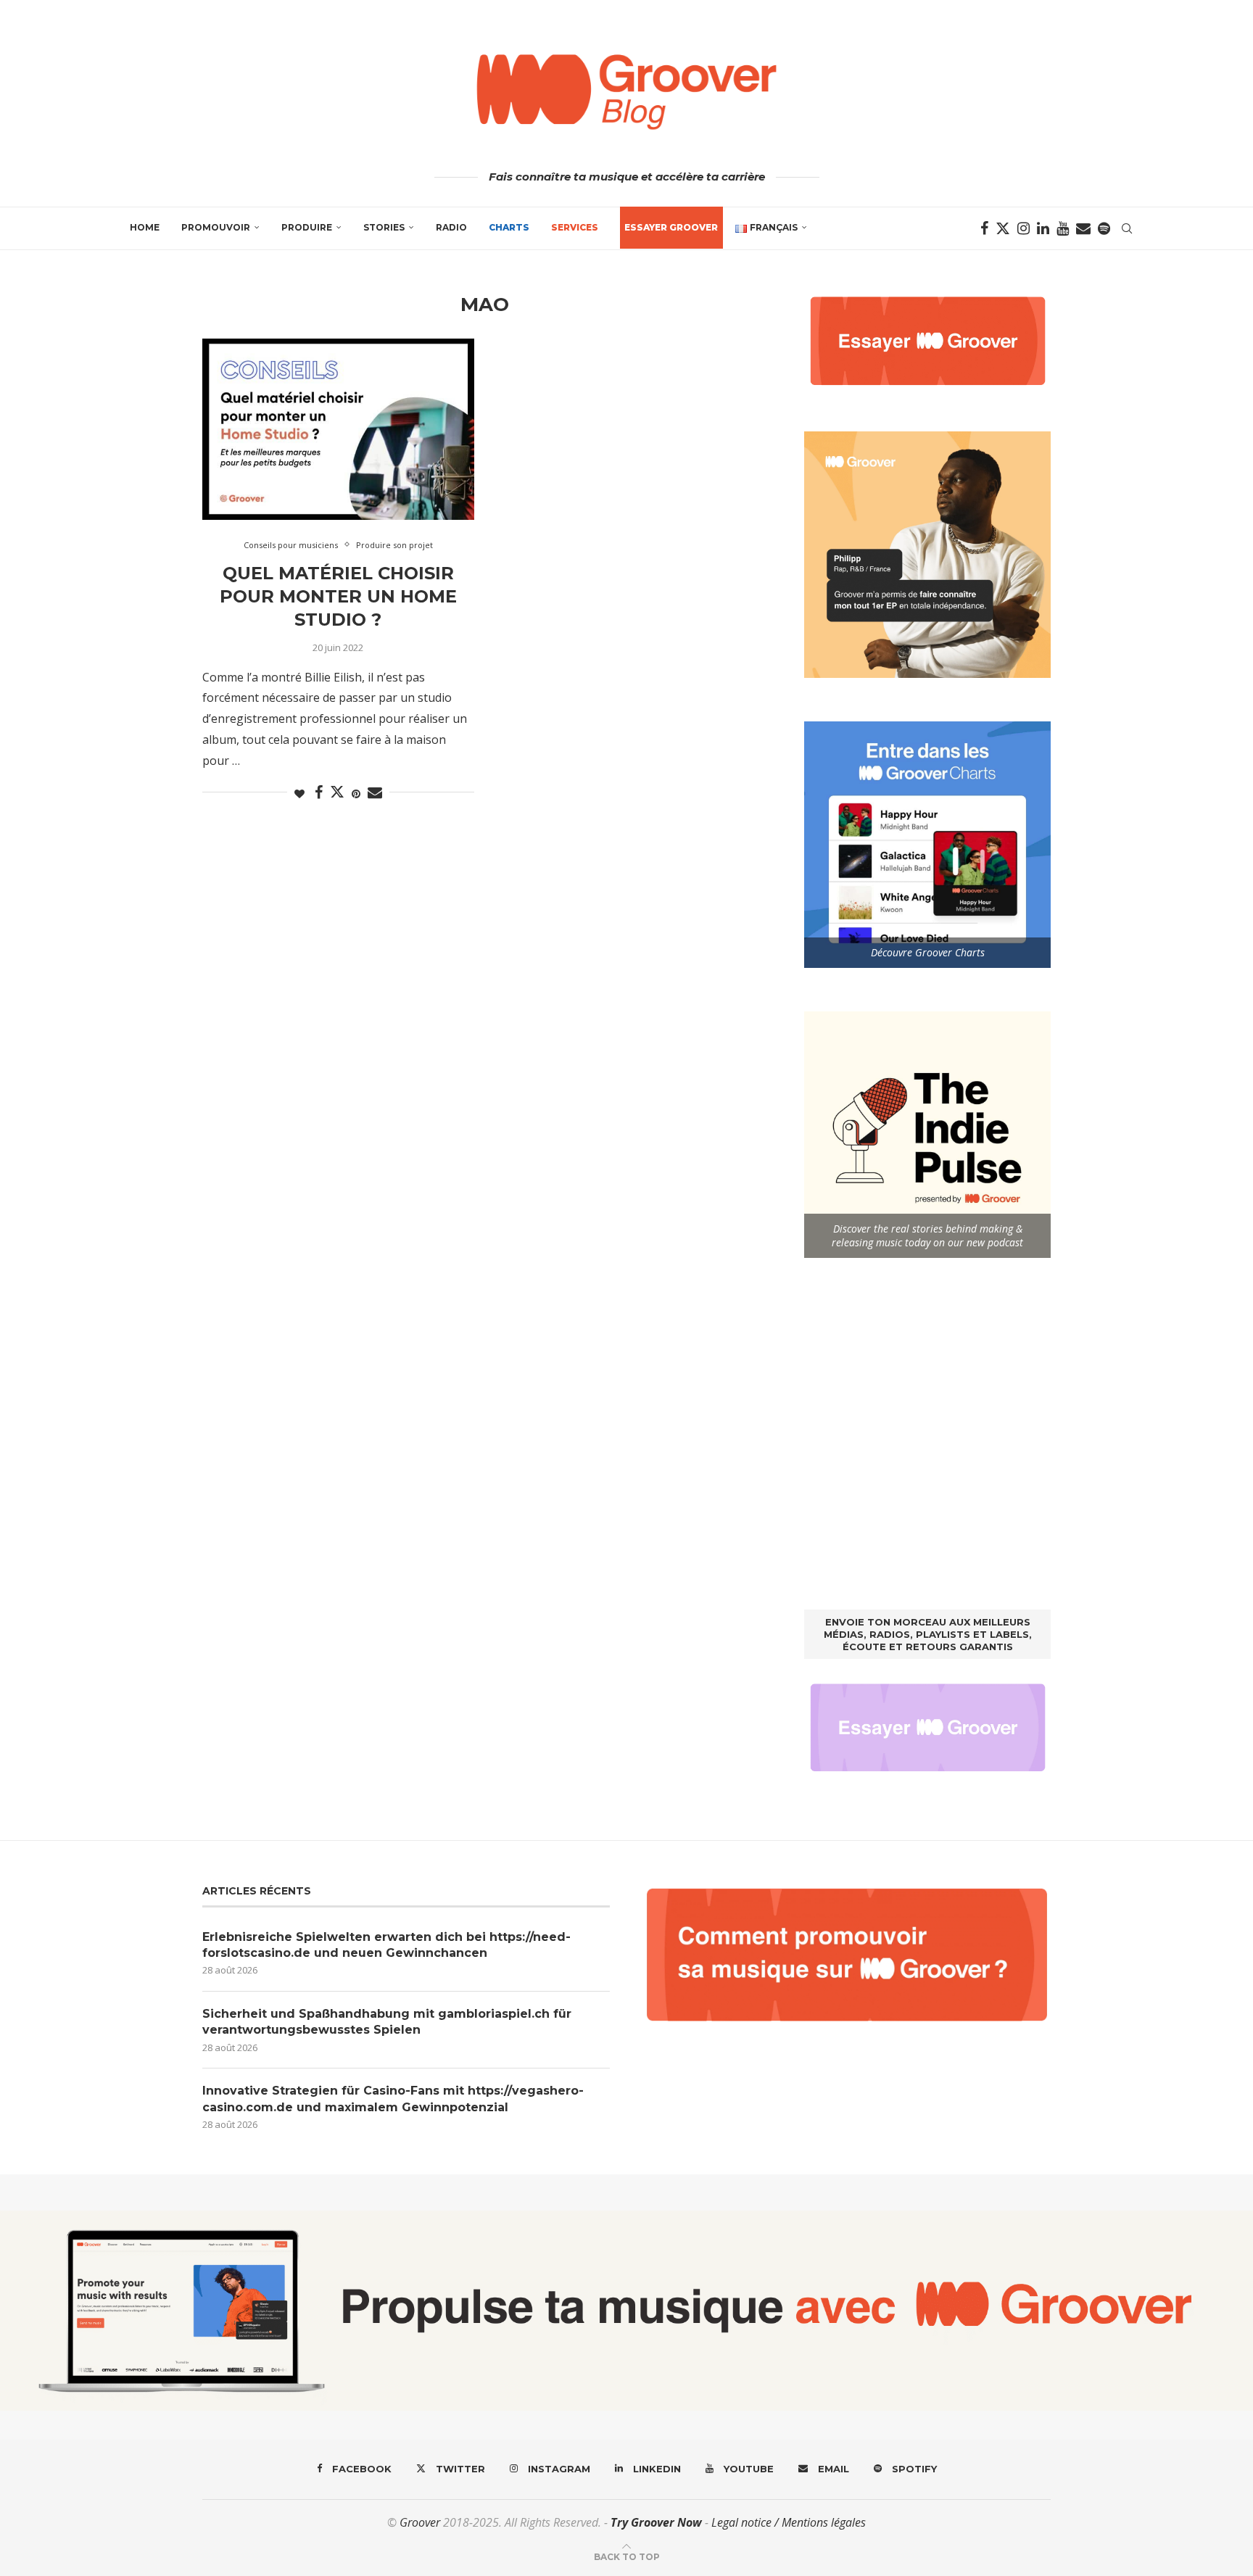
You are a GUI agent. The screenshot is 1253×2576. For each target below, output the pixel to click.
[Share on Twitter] (337, 792)
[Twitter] (1003, 228)
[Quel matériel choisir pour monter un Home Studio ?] (338, 429)
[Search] (1127, 228)
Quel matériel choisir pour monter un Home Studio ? (338, 597)
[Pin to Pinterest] (356, 794)
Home (145, 227)
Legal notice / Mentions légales (789, 2522)
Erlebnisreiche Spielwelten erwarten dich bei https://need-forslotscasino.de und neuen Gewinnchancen (386, 1945)
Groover (420, 2522)
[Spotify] (1104, 228)
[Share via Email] (375, 793)
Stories (384, 227)
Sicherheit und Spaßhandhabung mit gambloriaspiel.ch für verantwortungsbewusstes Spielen (387, 2022)
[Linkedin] (1043, 228)
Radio (451, 227)
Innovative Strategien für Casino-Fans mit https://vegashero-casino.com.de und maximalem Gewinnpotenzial (393, 2099)
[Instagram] (1024, 228)
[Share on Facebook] (319, 793)
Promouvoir (216, 227)
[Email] (1083, 228)
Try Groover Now (656, 2522)
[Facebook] (984, 228)
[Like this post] (299, 794)
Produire (307, 227)
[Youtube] (1063, 228)
